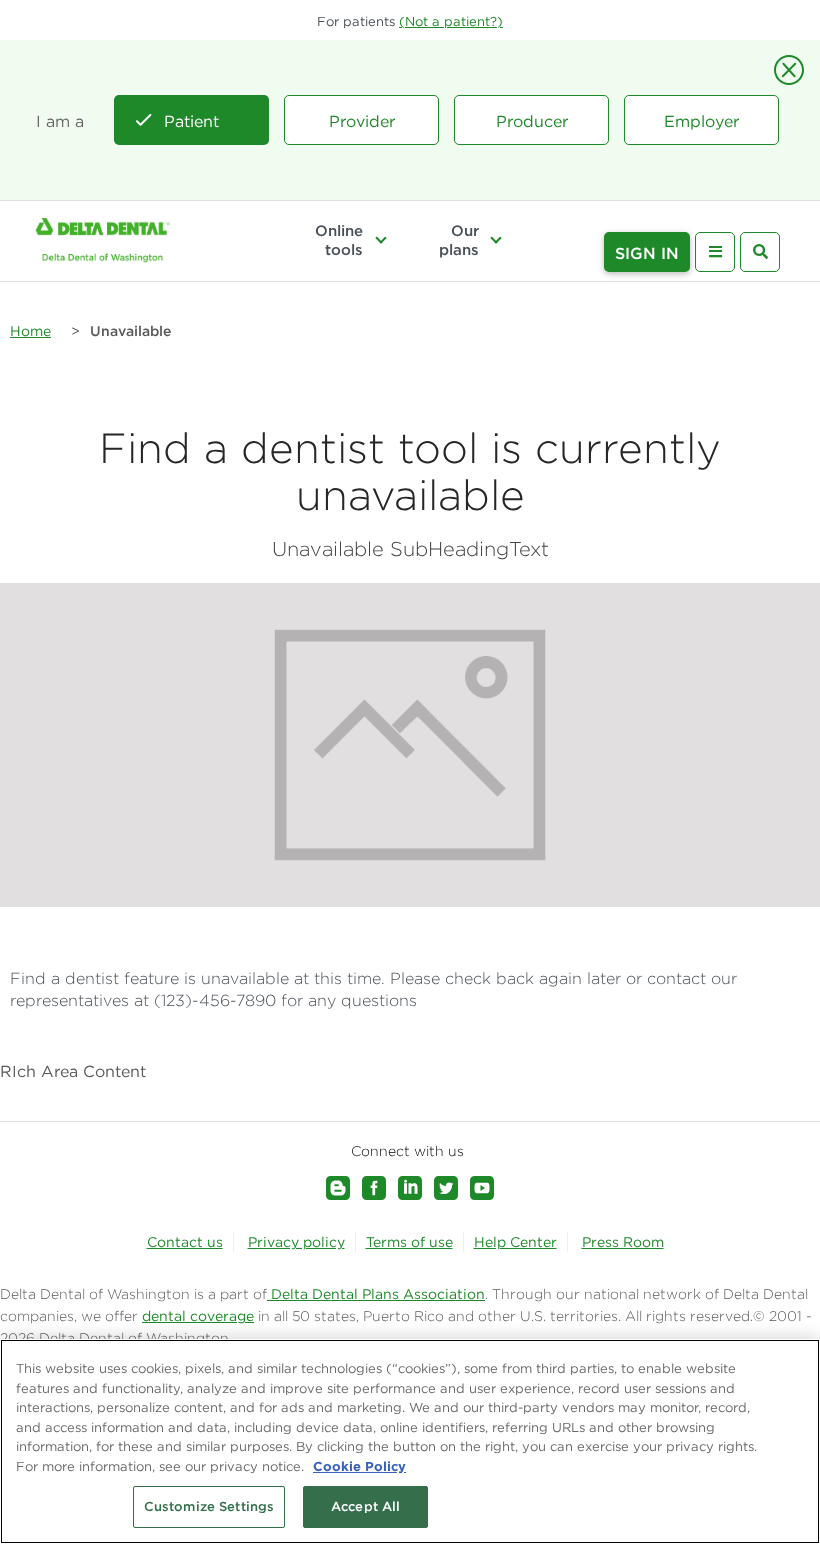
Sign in (647, 253)
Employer (701, 121)
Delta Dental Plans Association (376, 1294)
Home (30, 331)
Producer (532, 121)
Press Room (623, 1242)
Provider (362, 121)
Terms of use (409, 1242)
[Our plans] (496, 240)
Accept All (365, 1506)
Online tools (339, 240)
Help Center (515, 1242)
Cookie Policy (359, 1466)
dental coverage (198, 1316)
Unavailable (130, 331)
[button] (451, 21)
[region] (410, 1441)
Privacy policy (296, 1242)
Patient (191, 121)
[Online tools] (380, 240)
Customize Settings (209, 1506)
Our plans (459, 240)
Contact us (185, 1242)
